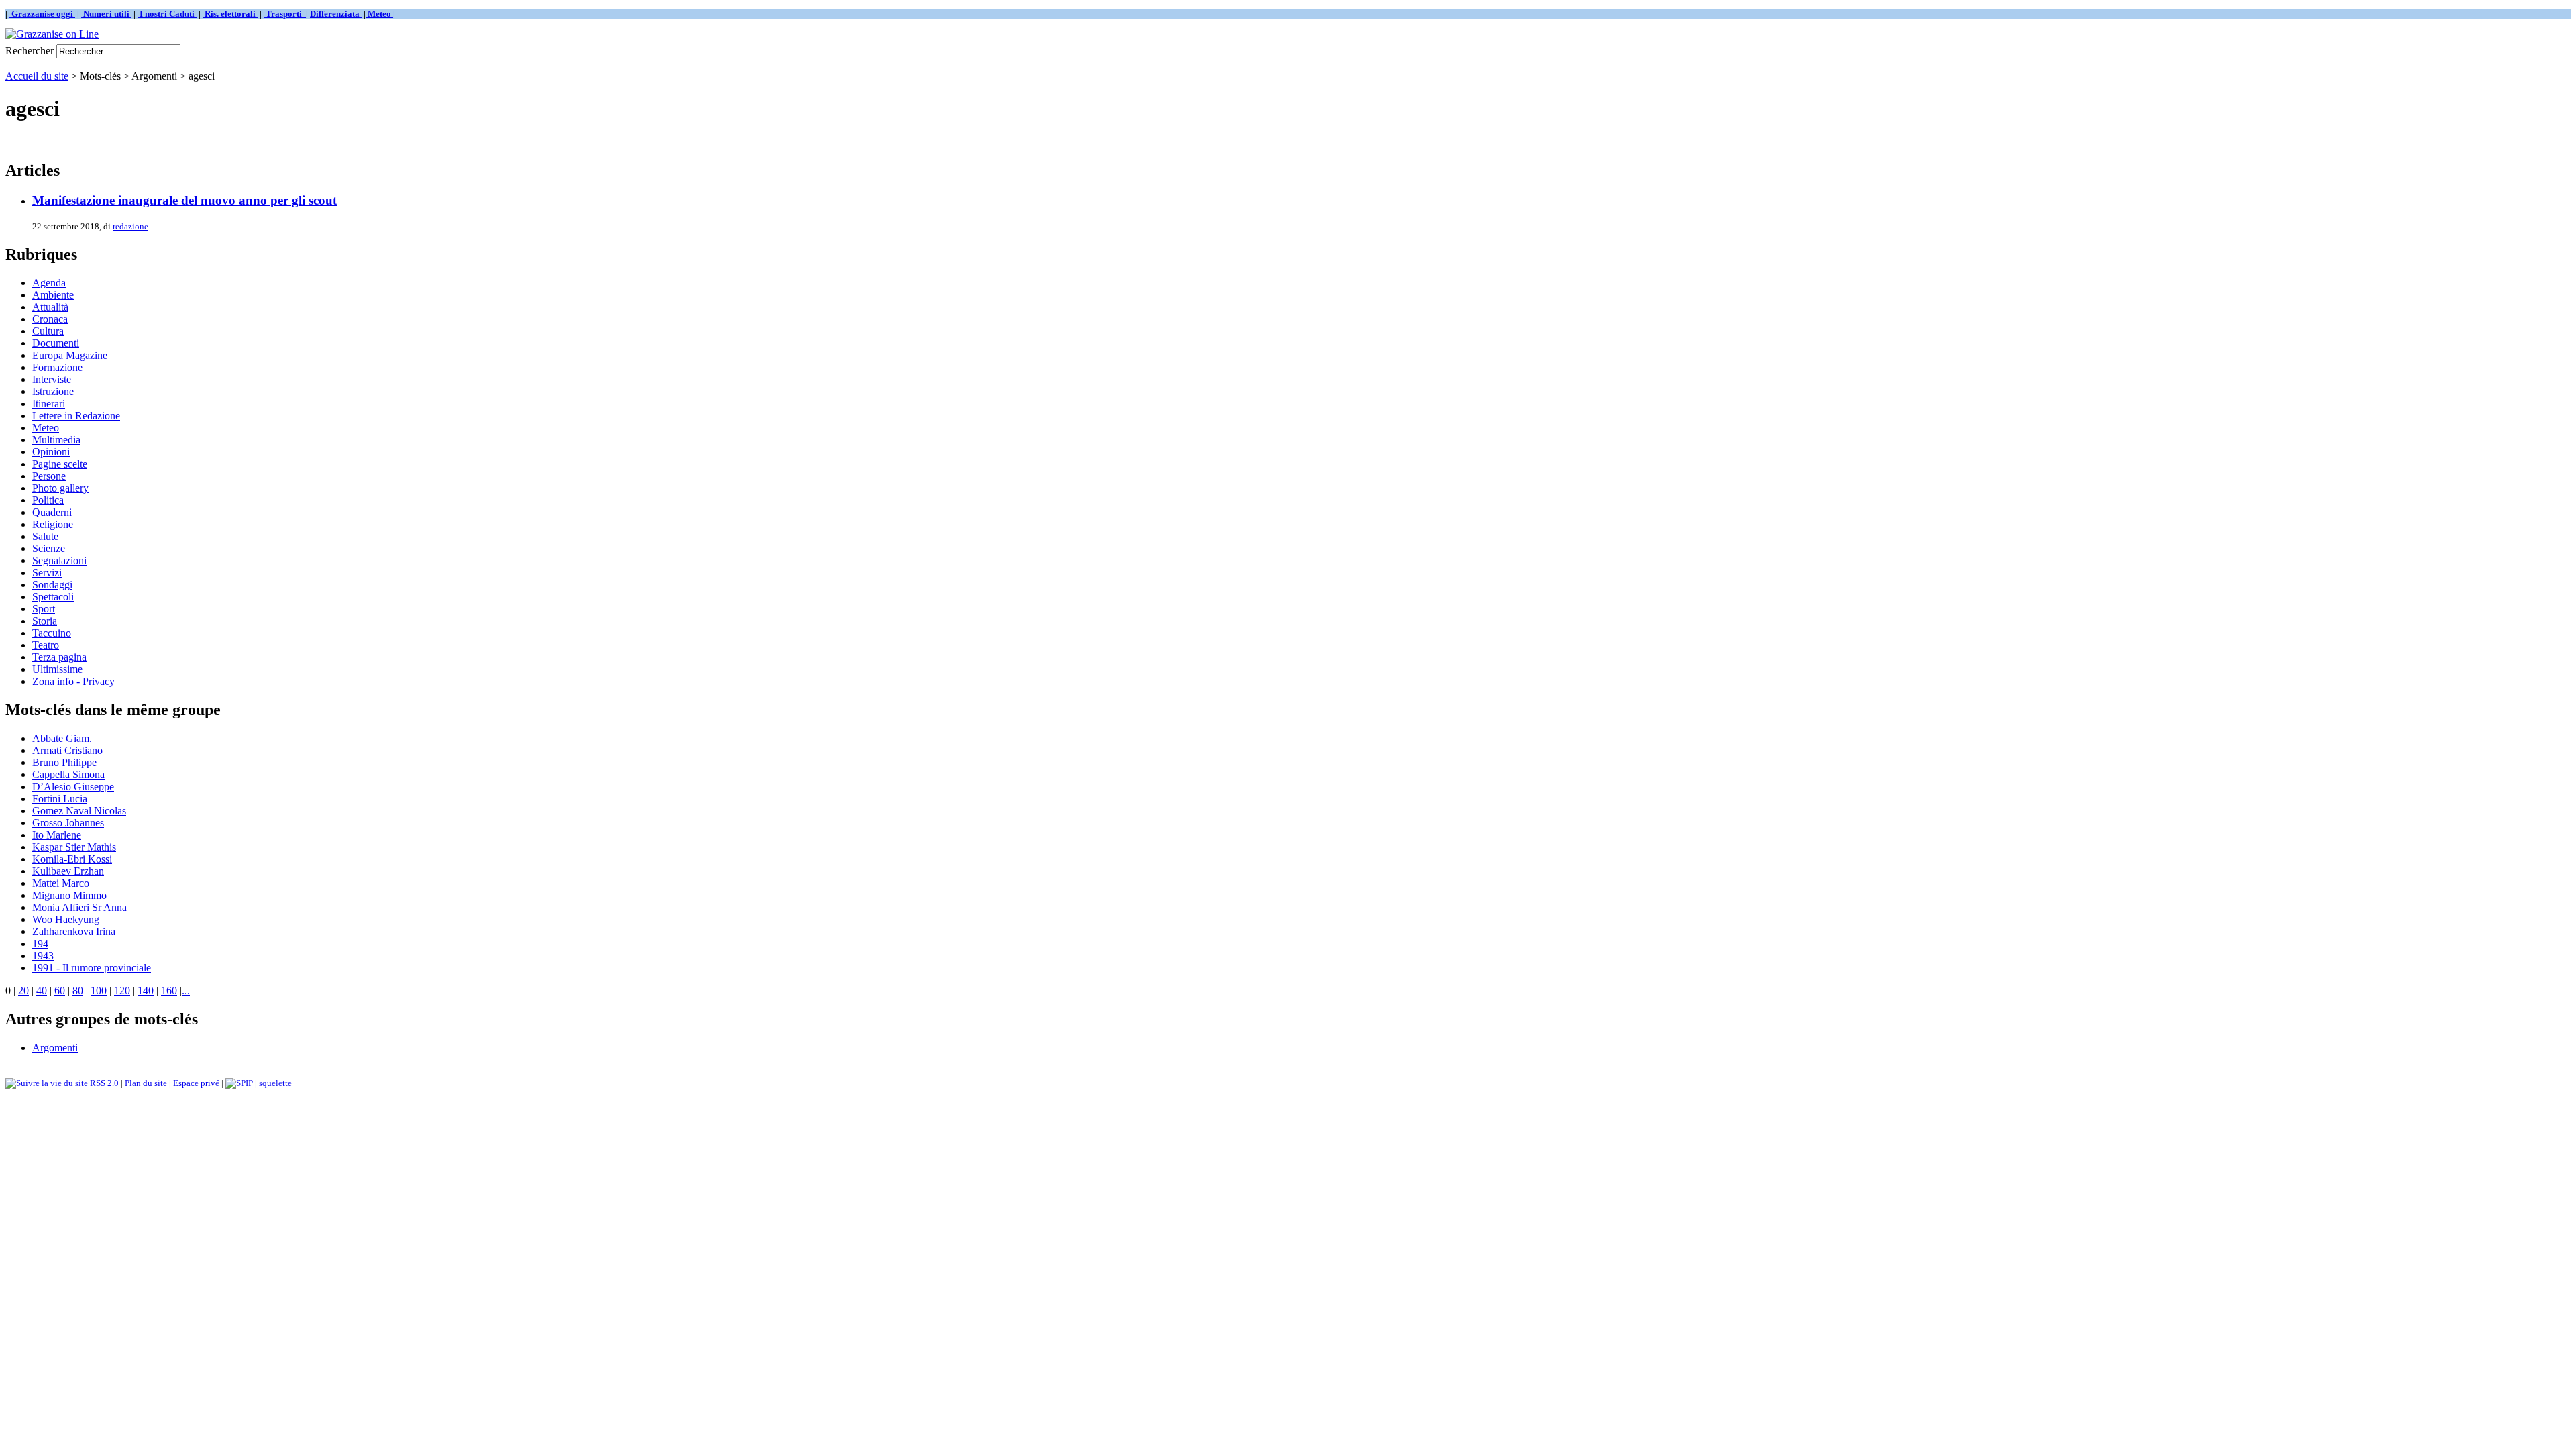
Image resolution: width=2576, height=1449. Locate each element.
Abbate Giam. (62, 738)
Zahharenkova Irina (74, 931)
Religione (53, 524)
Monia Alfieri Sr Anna (79, 907)
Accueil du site (37, 76)
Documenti (56, 343)
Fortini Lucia (60, 799)
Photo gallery (60, 488)
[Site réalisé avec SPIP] (239, 1083)
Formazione (57, 367)
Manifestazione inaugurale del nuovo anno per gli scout (184, 200)
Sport (44, 609)
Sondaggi (52, 585)
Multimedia (56, 440)
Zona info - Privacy (73, 681)
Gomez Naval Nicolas (79, 811)
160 (169, 990)
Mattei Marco (61, 883)
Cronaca (50, 319)
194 (40, 944)
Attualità (50, 307)
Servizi (47, 573)
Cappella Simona (68, 774)
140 (146, 990)
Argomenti (55, 1048)
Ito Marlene (57, 835)
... (186, 990)
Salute (45, 536)
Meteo (46, 428)
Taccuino (52, 633)
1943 (43, 956)
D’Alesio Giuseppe (73, 787)
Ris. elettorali (230, 14)
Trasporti (285, 14)
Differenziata (336, 14)
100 (99, 990)
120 (122, 990)
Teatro (46, 645)
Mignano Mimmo (69, 895)
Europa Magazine (70, 355)
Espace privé (196, 1083)
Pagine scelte (60, 464)
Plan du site (146, 1083)
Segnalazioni (59, 560)
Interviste (52, 379)
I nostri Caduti (167, 14)
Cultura (48, 331)
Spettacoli (53, 597)
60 (60, 990)
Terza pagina (59, 657)
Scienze (49, 548)
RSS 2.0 (103, 1083)
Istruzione (53, 391)
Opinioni (51, 452)
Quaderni (52, 512)
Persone (49, 476)
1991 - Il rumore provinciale (92, 968)
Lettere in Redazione (76, 416)
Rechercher (30, 51)
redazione (130, 226)
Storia (45, 621)
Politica (48, 500)
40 (42, 990)
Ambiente (53, 295)
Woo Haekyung (66, 919)
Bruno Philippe (64, 762)
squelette (275, 1083)
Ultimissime (57, 669)
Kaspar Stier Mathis (74, 847)
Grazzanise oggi (42, 14)
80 (78, 990)
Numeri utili (106, 14)
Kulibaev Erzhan (68, 871)
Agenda (49, 283)
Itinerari (49, 404)
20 (23, 990)
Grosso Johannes (68, 823)
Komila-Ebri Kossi (72, 859)
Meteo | (380, 14)
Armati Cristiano (67, 750)
